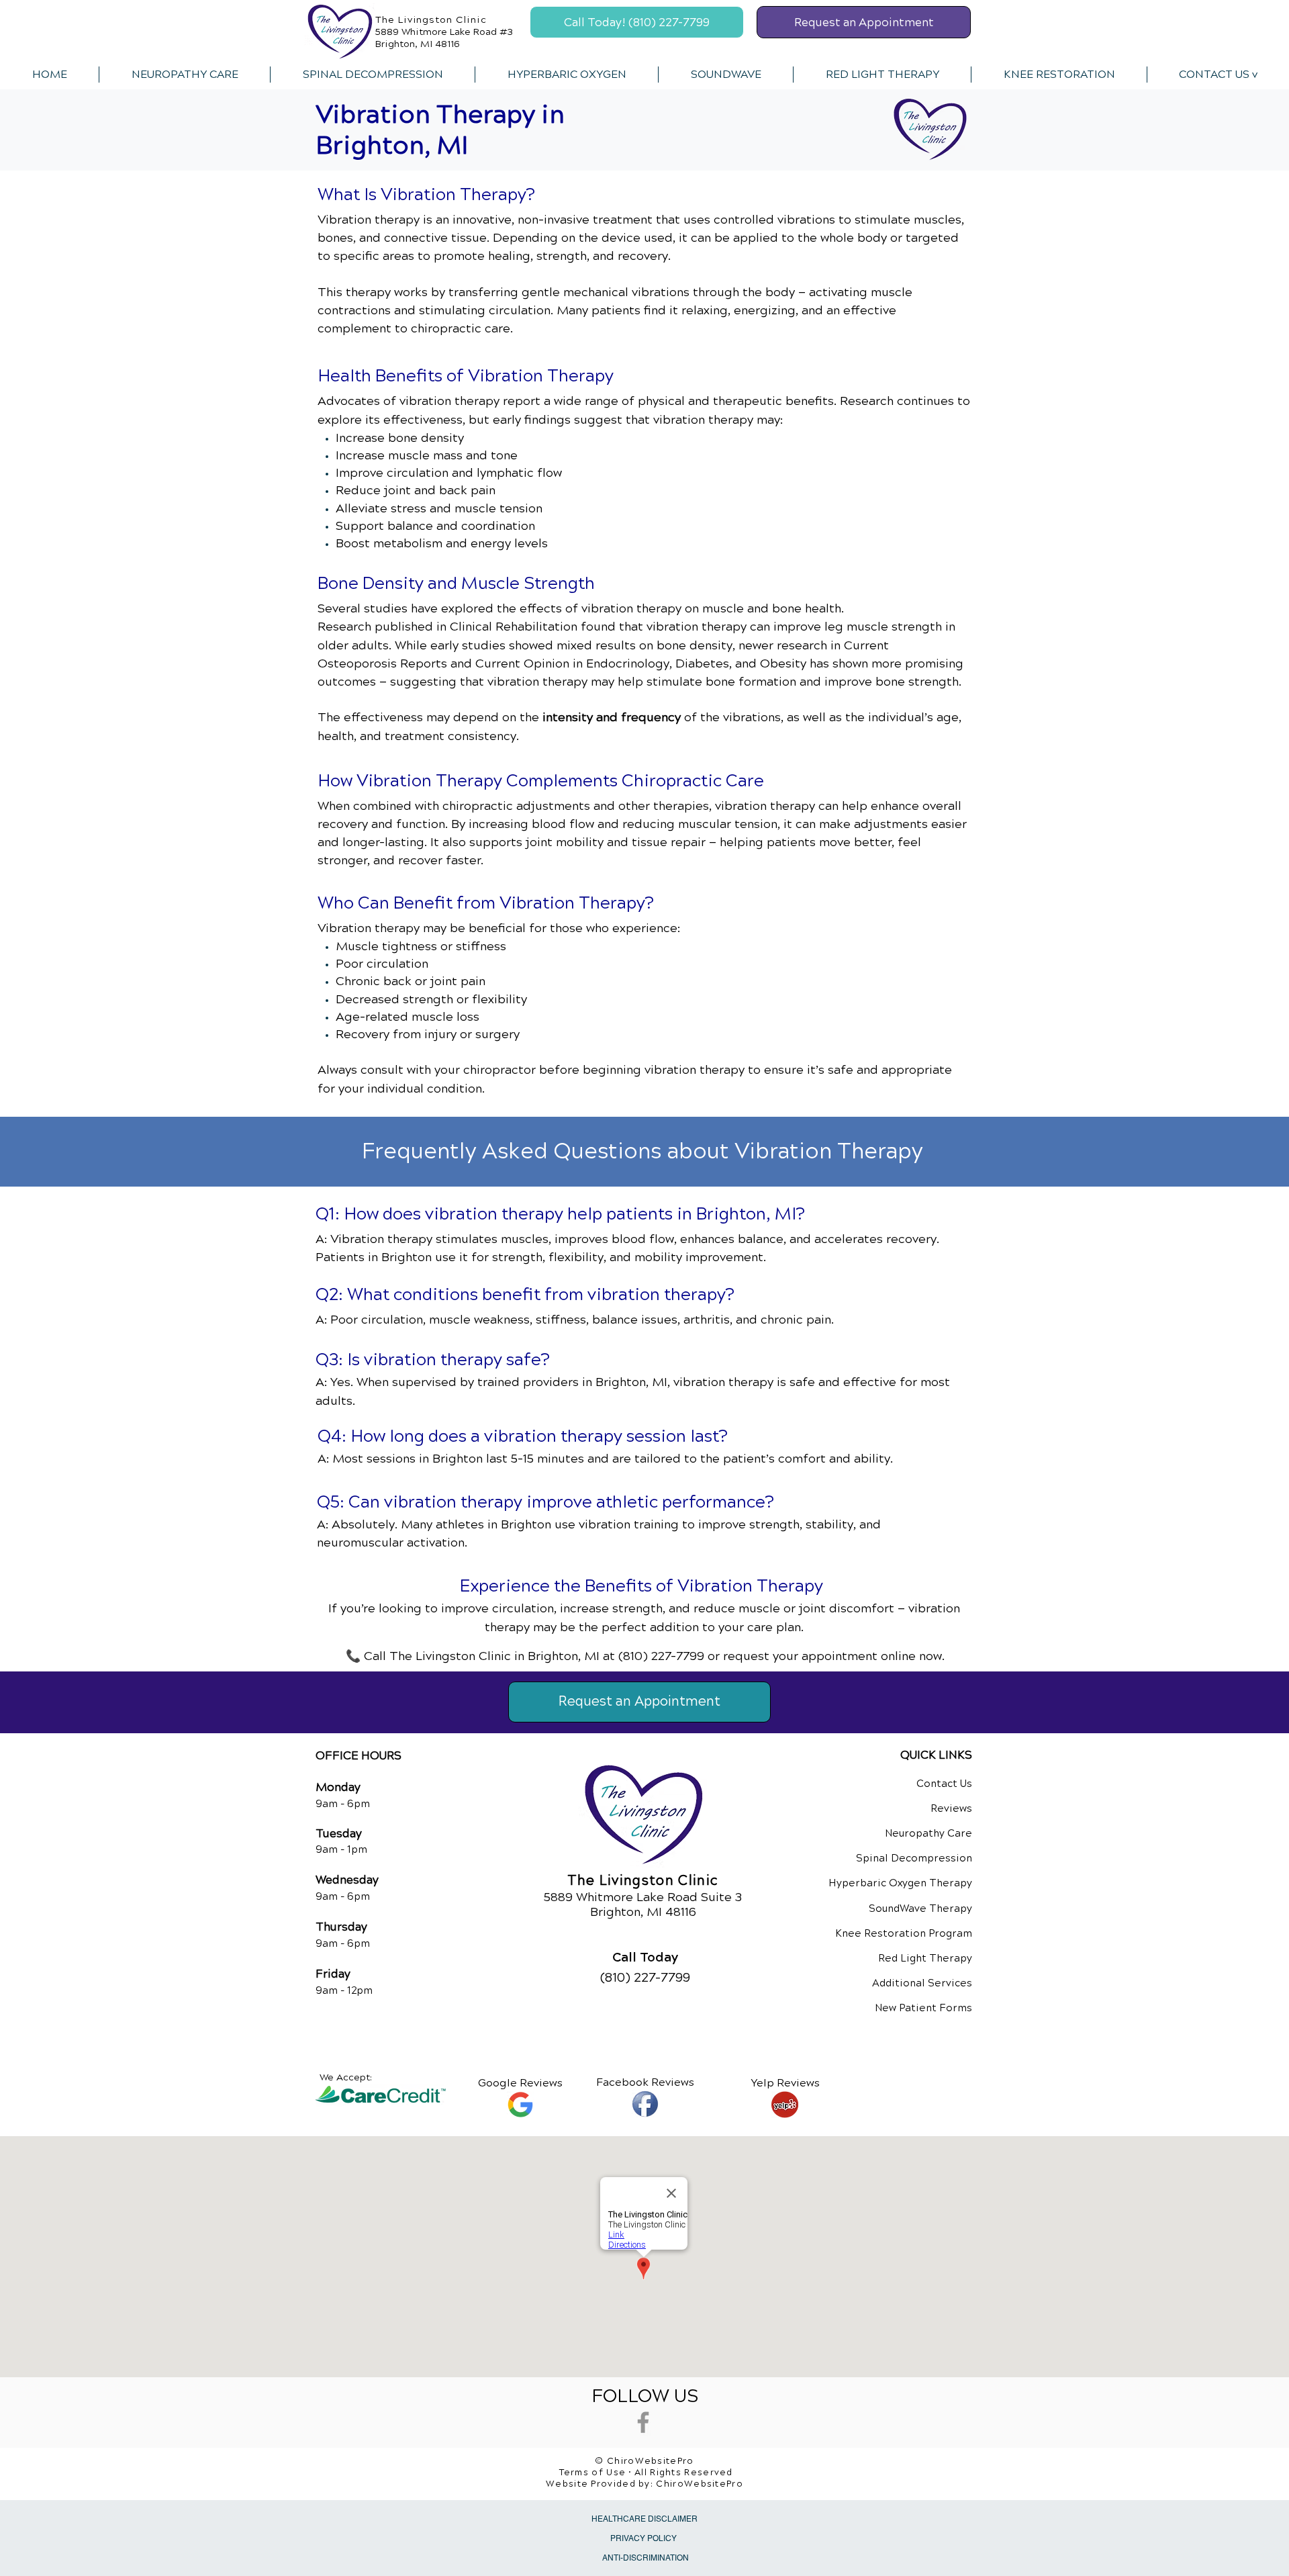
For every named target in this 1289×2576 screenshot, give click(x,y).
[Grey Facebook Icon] (643, 2422)
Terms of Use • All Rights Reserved (646, 2473)
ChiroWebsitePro (700, 2484)
